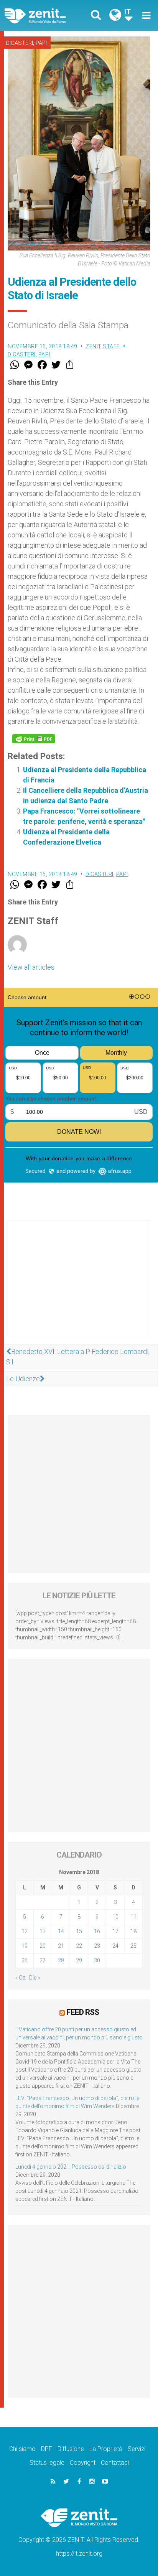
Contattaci (115, 2463)
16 (97, 1931)
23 (97, 1946)
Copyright (83, 2463)
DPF (47, 2449)
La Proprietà (106, 2449)
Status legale (47, 2463)
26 (25, 1960)
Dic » (35, 1978)
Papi (41, 43)
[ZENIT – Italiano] (44, 15)
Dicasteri (19, 43)
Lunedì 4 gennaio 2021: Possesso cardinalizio (71, 2167)
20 (43, 1946)
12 (25, 1931)
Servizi (137, 2449)
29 (79, 1960)
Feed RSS (83, 2012)
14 (61, 1931)
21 (61, 1946)
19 (25, 1946)
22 (79, 1946)
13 (43, 1931)
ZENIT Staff (103, 346)
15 (79, 1931)
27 (43, 1960)
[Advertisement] (79, 1286)
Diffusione (71, 2449)
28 (61, 1960)
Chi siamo (22, 2449)
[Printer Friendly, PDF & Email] (34, 739)
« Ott (21, 1978)
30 (97, 1960)
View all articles (31, 967)
